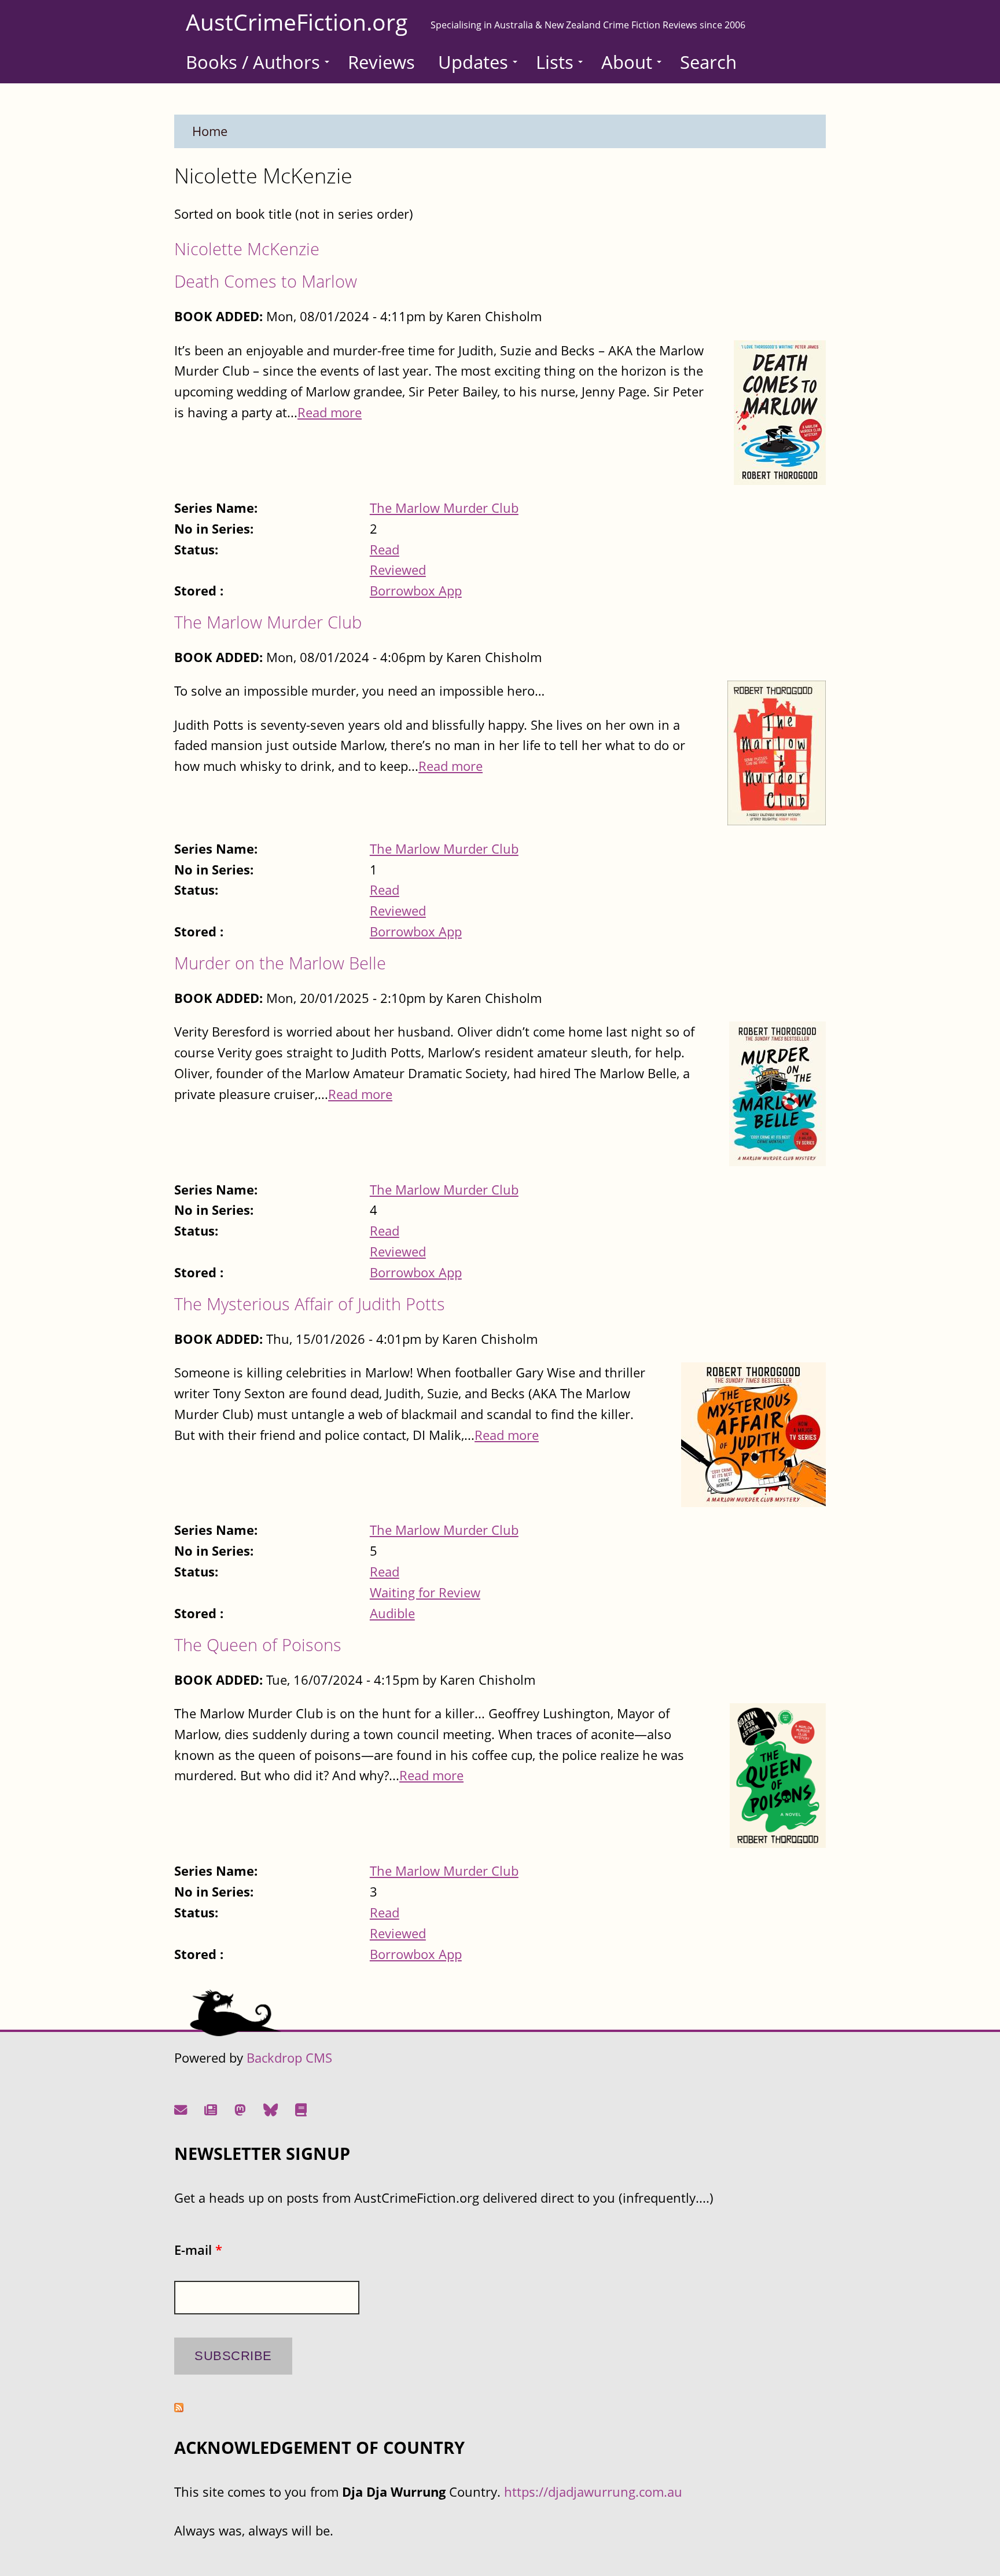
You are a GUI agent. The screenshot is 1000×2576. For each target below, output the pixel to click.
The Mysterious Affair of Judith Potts (310, 1304)
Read (385, 550)
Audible (392, 1613)
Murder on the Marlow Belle (280, 963)
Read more (330, 412)
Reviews (381, 62)
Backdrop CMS (289, 2058)
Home (210, 131)
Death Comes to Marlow (266, 281)
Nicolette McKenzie (247, 249)
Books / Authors (253, 62)
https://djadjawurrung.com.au (593, 2492)
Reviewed (398, 570)
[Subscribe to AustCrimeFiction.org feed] (179, 2407)
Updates (473, 62)
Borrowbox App (416, 591)
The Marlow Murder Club (444, 508)
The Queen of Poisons (258, 1645)
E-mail (198, 2250)
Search (708, 62)
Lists (555, 62)
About (627, 62)
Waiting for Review (425, 1592)
